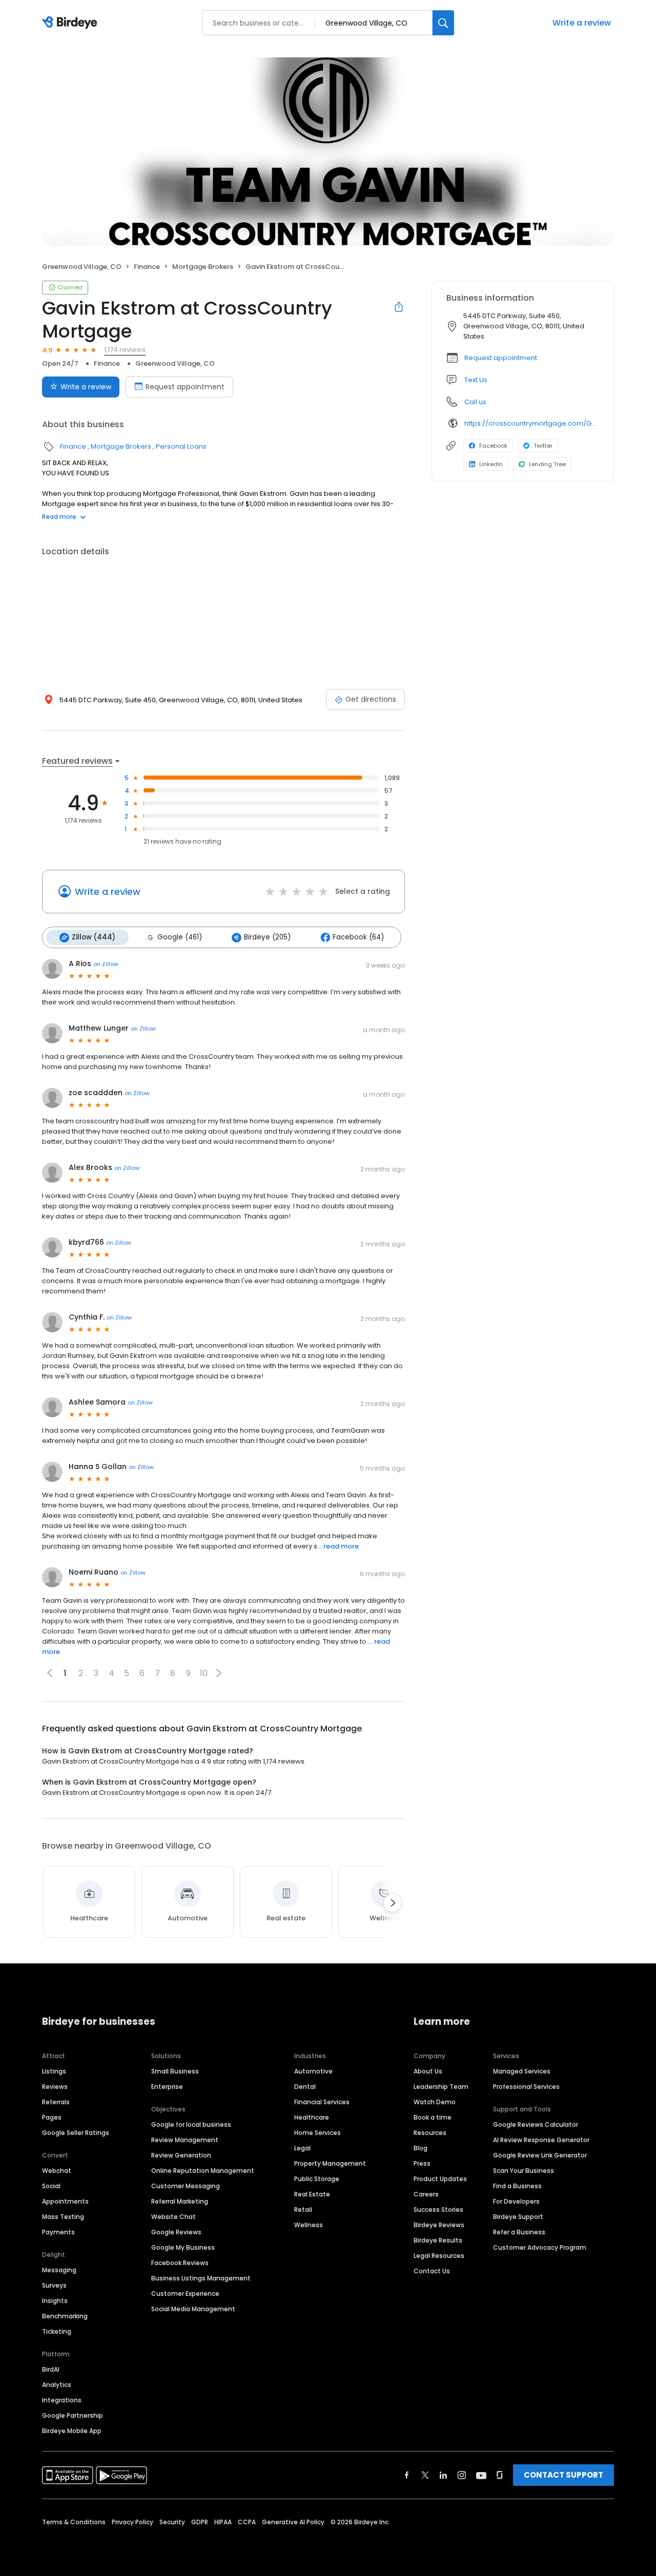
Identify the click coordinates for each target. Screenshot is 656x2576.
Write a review (582, 23)
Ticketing (57, 2331)
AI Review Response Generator (541, 2140)
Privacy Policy (132, 2522)
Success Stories (438, 2210)
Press (422, 2163)
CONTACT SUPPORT (563, 2475)
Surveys (54, 2285)
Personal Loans (181, 446)
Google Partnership (73, 2415)
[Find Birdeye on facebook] (407, 2475)
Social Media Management (193, 2309)
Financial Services (322, 2102)
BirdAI (51, 2369)
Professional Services (526, 2087)
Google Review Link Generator (540, 2155)
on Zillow (106, 964)
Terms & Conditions (74, 2522)
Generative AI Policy (293, 2522)
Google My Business (183, 2247)
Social (51, 2186)
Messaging (59, 2270)
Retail (303, 2210)
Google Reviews (176, 2232)
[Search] (443, 23)
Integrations (62, 2400)
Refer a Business (519, 2232)
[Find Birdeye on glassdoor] (500, 2475)
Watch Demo (435, 2102)
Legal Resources (439, 2256)
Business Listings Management (201, 2278)
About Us (428, 2071)
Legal (302, 2148)
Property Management (330, 2163)
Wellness (309, 2225)
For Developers (516, 2201)
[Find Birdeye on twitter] (425, 2475)
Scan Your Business (524, 2171)
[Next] (393, 1903)
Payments (58, 2232)
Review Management (185, 2140)
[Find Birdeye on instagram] (462, 2475)
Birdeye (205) (267, 937)
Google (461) (180, 937)
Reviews (55, 2087)
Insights (55, 2301)
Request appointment (185, 387)
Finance (147, 267)
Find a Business (517, 2186)
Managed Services (522, 2071)
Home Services (317, 2133)
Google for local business (191, 2124)
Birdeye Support (518, 2217)
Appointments (65, 2201)
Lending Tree (547, 464)
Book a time (433, 2117)
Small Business (175, 2071)
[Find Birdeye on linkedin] (443, 2475)
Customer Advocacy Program (540, 2247)
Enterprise (167, 2087)
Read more (59, 517)
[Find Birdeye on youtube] (481, 2475)
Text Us (476, 380)
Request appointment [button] (501, 358)
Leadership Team (441, 2087)
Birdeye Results (438, 2240)
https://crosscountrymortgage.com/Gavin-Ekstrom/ (532, 423)
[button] (219, 1673)
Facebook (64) (358, 937)
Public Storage (317, 2179)
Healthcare (312, 2117)
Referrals (56, 2102)
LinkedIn (491, 464)
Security (172, 2522)
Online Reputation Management (203, 2171)
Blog (421, 2148)
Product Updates (440, 2179)
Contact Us (432, 2271)
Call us (475, 402)
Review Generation (181, 2155)
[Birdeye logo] (71, 23)
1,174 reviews (125, 350)
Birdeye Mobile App (72, 2431)
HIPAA (223, 2522)
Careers (426, 2194)
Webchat (57, 2171)
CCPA (247, 2522)
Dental (305, 2087)
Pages (52, 2117)
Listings (54, 2071)
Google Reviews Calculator (536, 2124)
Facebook (493, 446)
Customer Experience (185, 2294)
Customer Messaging (186, 2186)
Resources (430, 2133)
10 (204, 1673)
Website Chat (173, 2217)
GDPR (200, 2522)
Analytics (57, 2385)
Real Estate (312, 2194)
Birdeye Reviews (439, 2225)
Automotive (313, 2071)
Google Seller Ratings (76, 2133)
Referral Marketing (180, 2201)
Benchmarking (65, 2316)
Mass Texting (63, 2217)
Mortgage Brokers (203, 267)
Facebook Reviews (180, 2263)
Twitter (543, 446)
